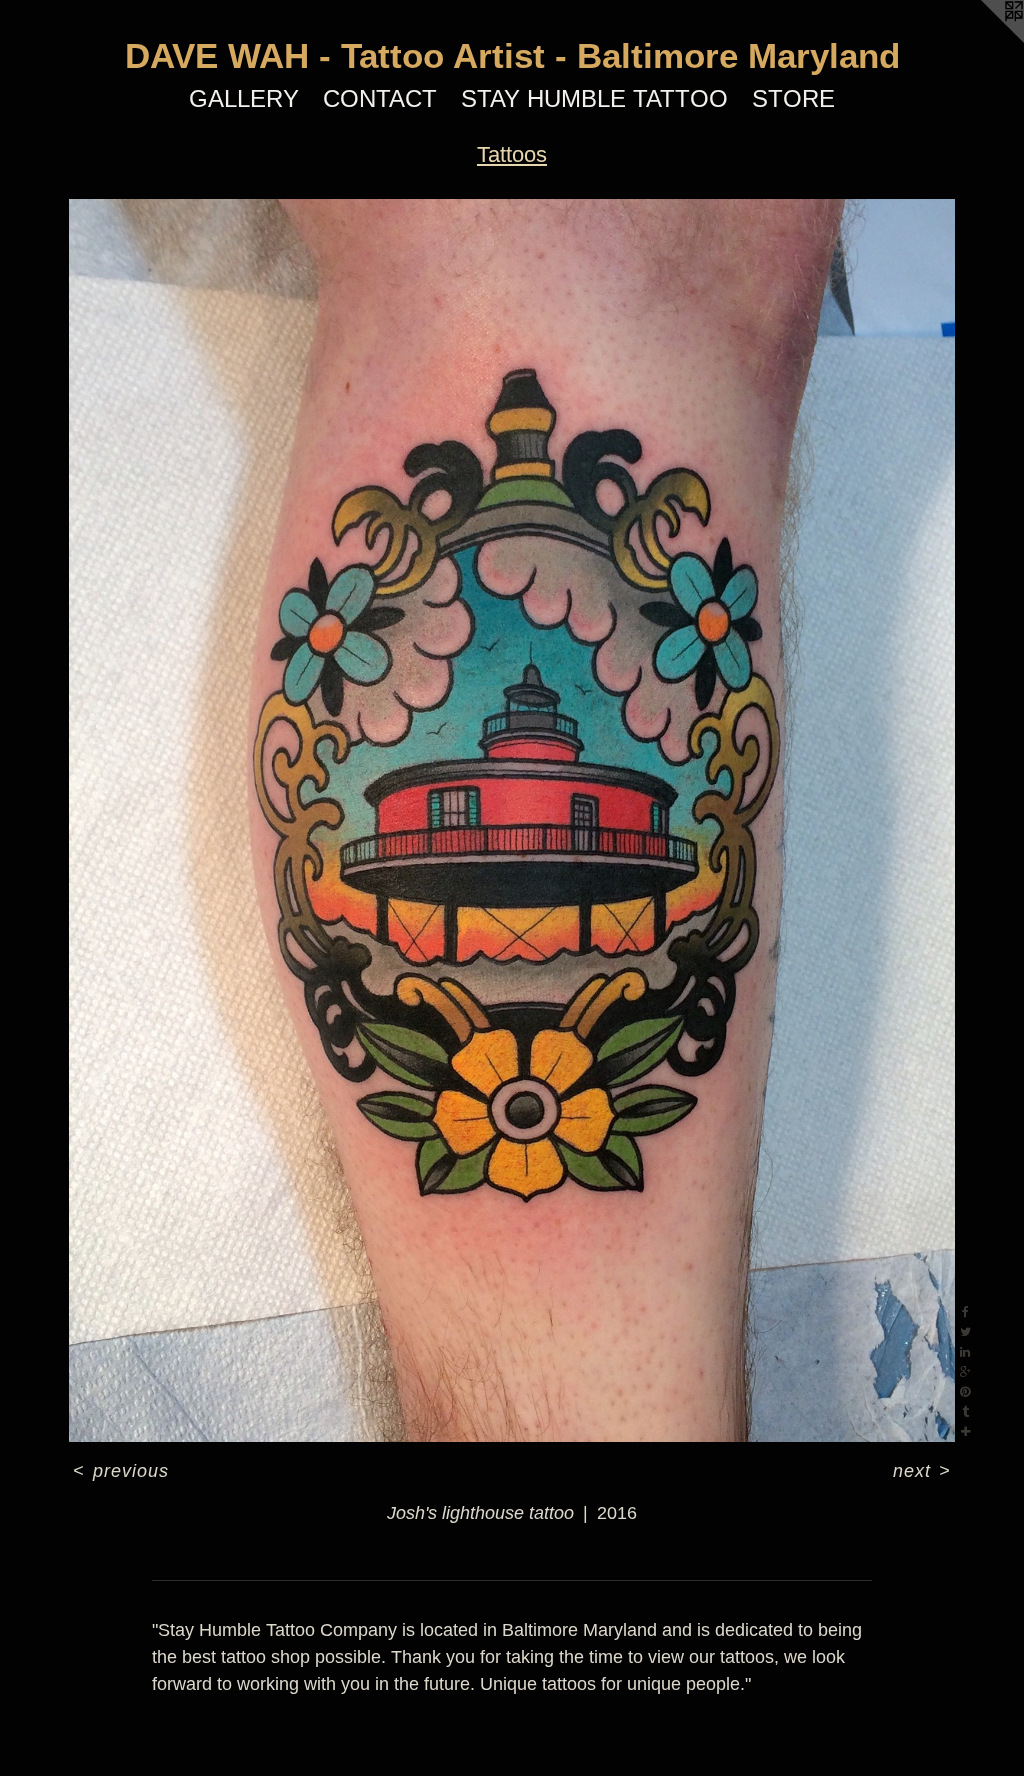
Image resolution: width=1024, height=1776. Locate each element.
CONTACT (380, 98)
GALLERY (244, 98)
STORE (793, 98)
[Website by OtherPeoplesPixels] (984, 40)
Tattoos (512, 154)
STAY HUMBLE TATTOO (594, 98)
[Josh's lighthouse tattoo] (512, 820)
